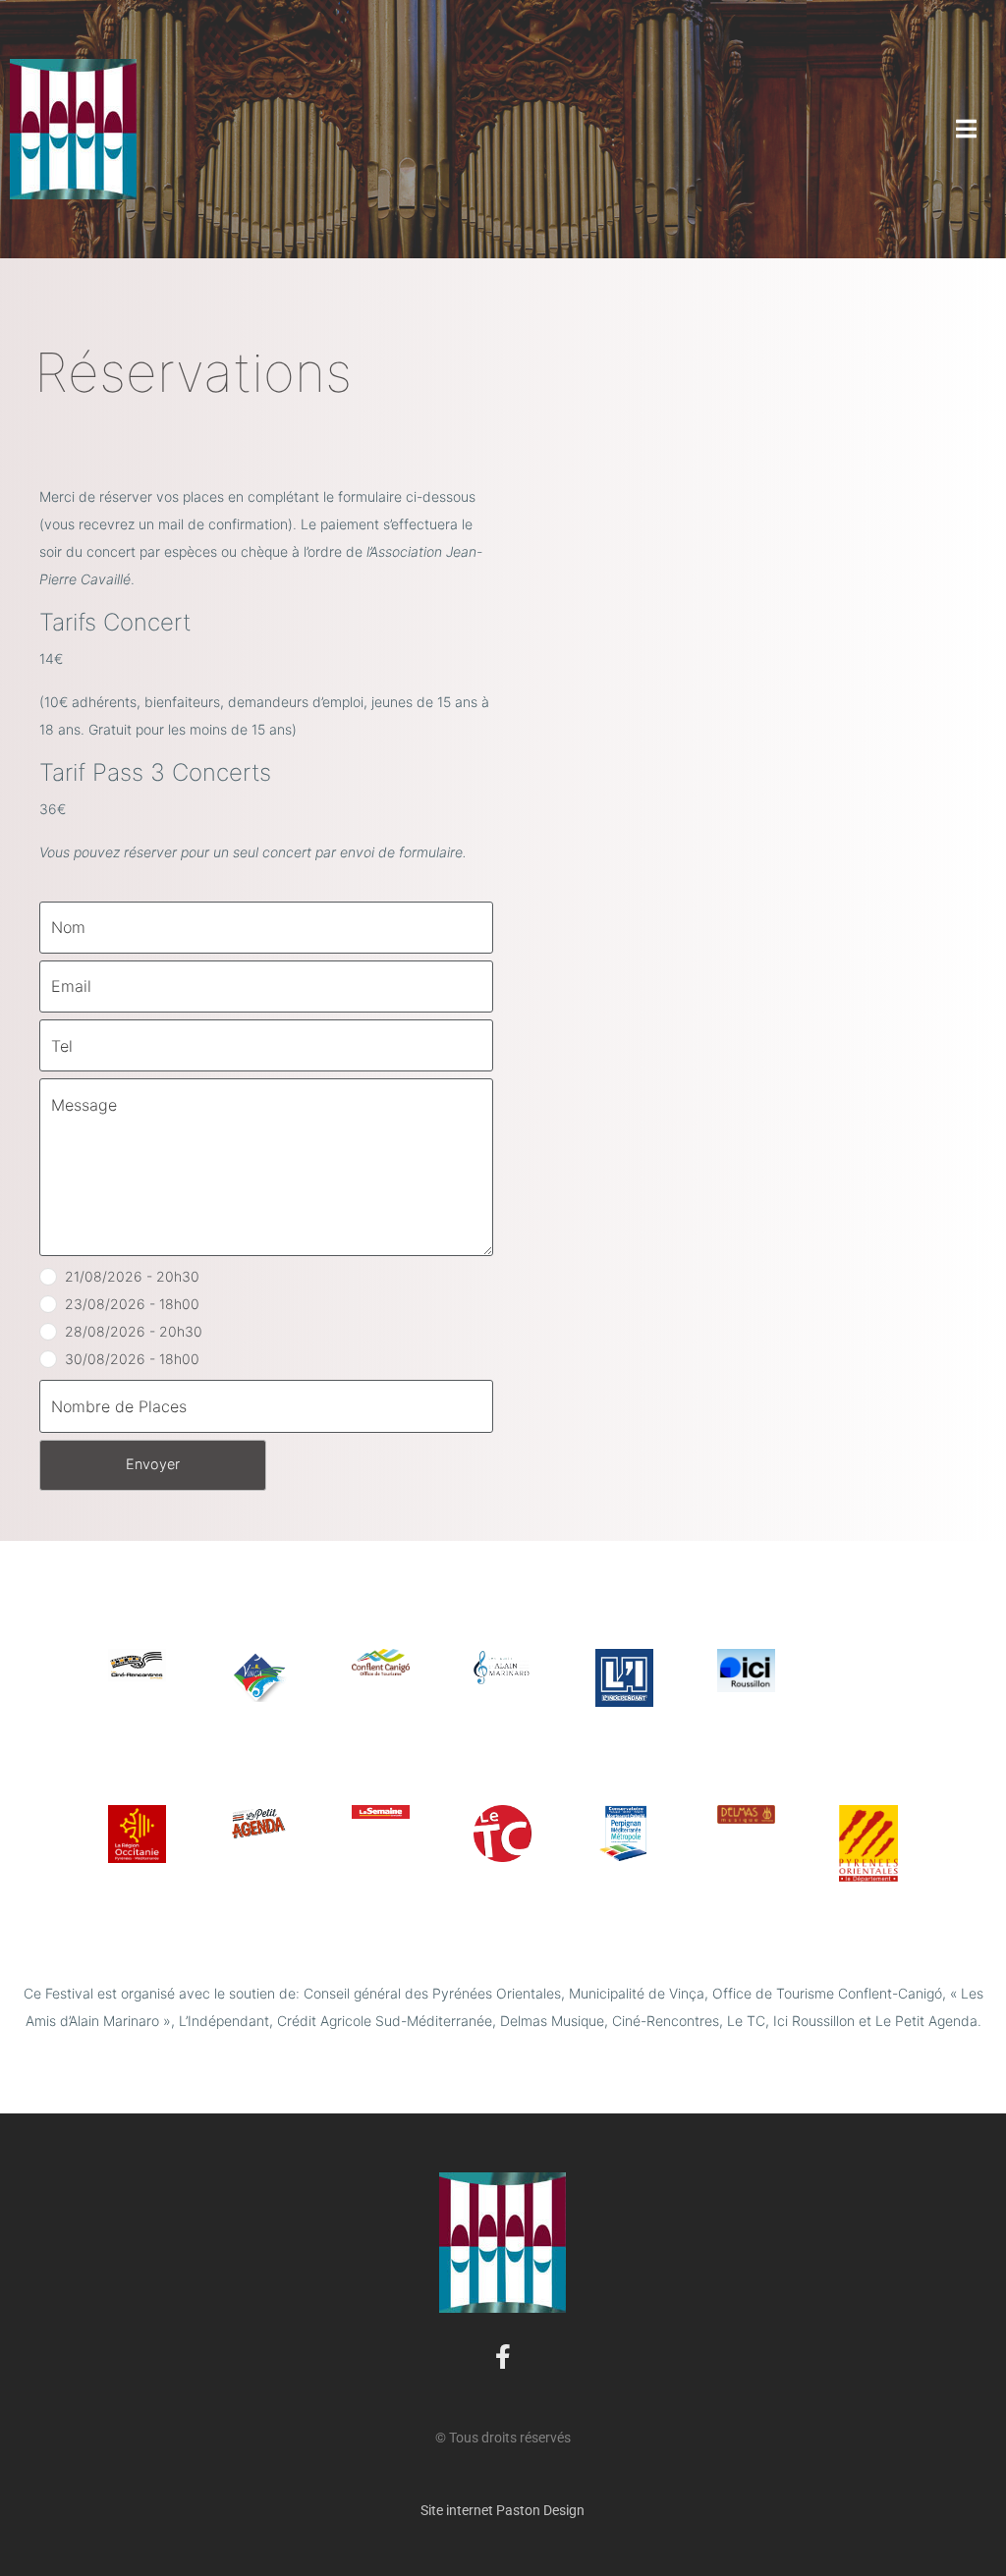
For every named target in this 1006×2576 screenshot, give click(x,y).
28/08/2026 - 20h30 (134, 1331)
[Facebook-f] (503, 2357)
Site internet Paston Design (503, 2510)
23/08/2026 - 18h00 (132, 1304)
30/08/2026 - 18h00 (132, 1359)
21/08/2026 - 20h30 (132, 1276)
